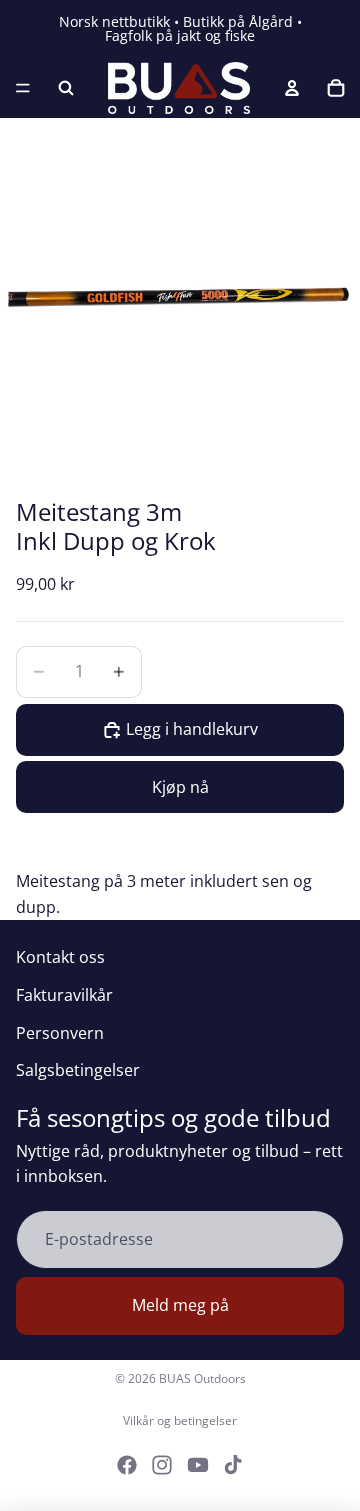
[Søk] (66, 88)
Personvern (60, 1033)
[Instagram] (162, 1465)
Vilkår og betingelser (180, 1420)
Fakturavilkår (64, 995)
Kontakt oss (60, 957)
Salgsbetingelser (78, 1070)
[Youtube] (198, 1465)
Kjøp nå (180, 787)
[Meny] (23, 88)
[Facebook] (127, 1465)
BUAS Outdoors (202, 1378)
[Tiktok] (233, 1465)
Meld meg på (180, 1305)
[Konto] (292, 88)
